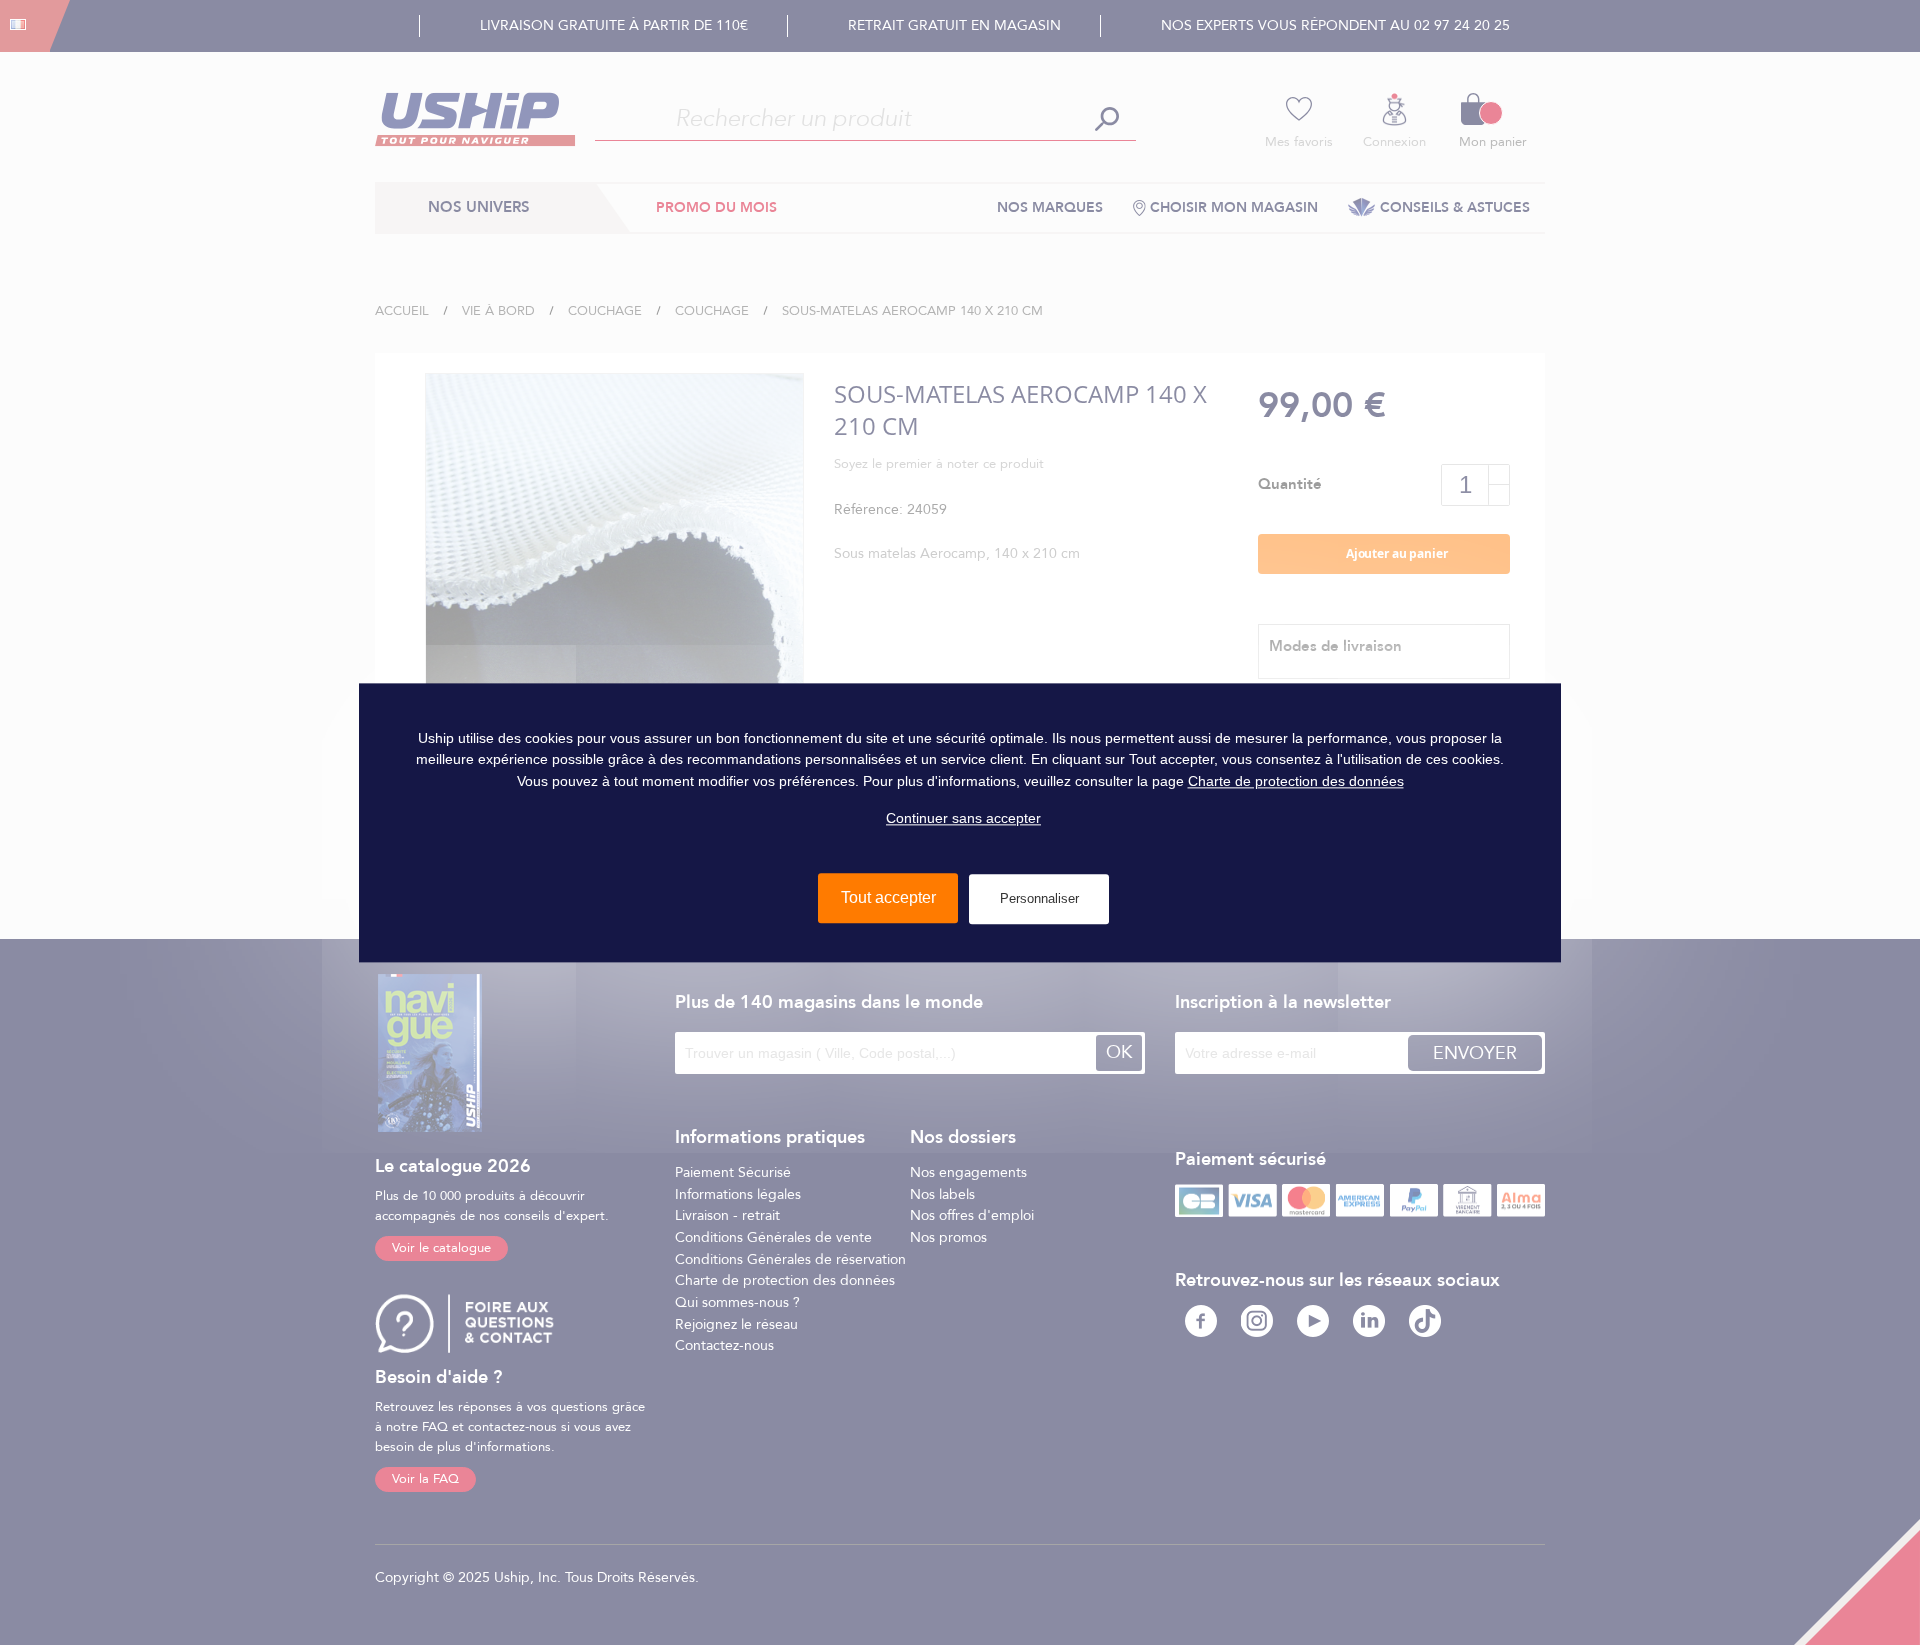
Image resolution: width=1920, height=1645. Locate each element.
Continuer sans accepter (963, 818)
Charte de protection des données (1296, 781)
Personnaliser (1039, 898)
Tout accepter (888, 897)
